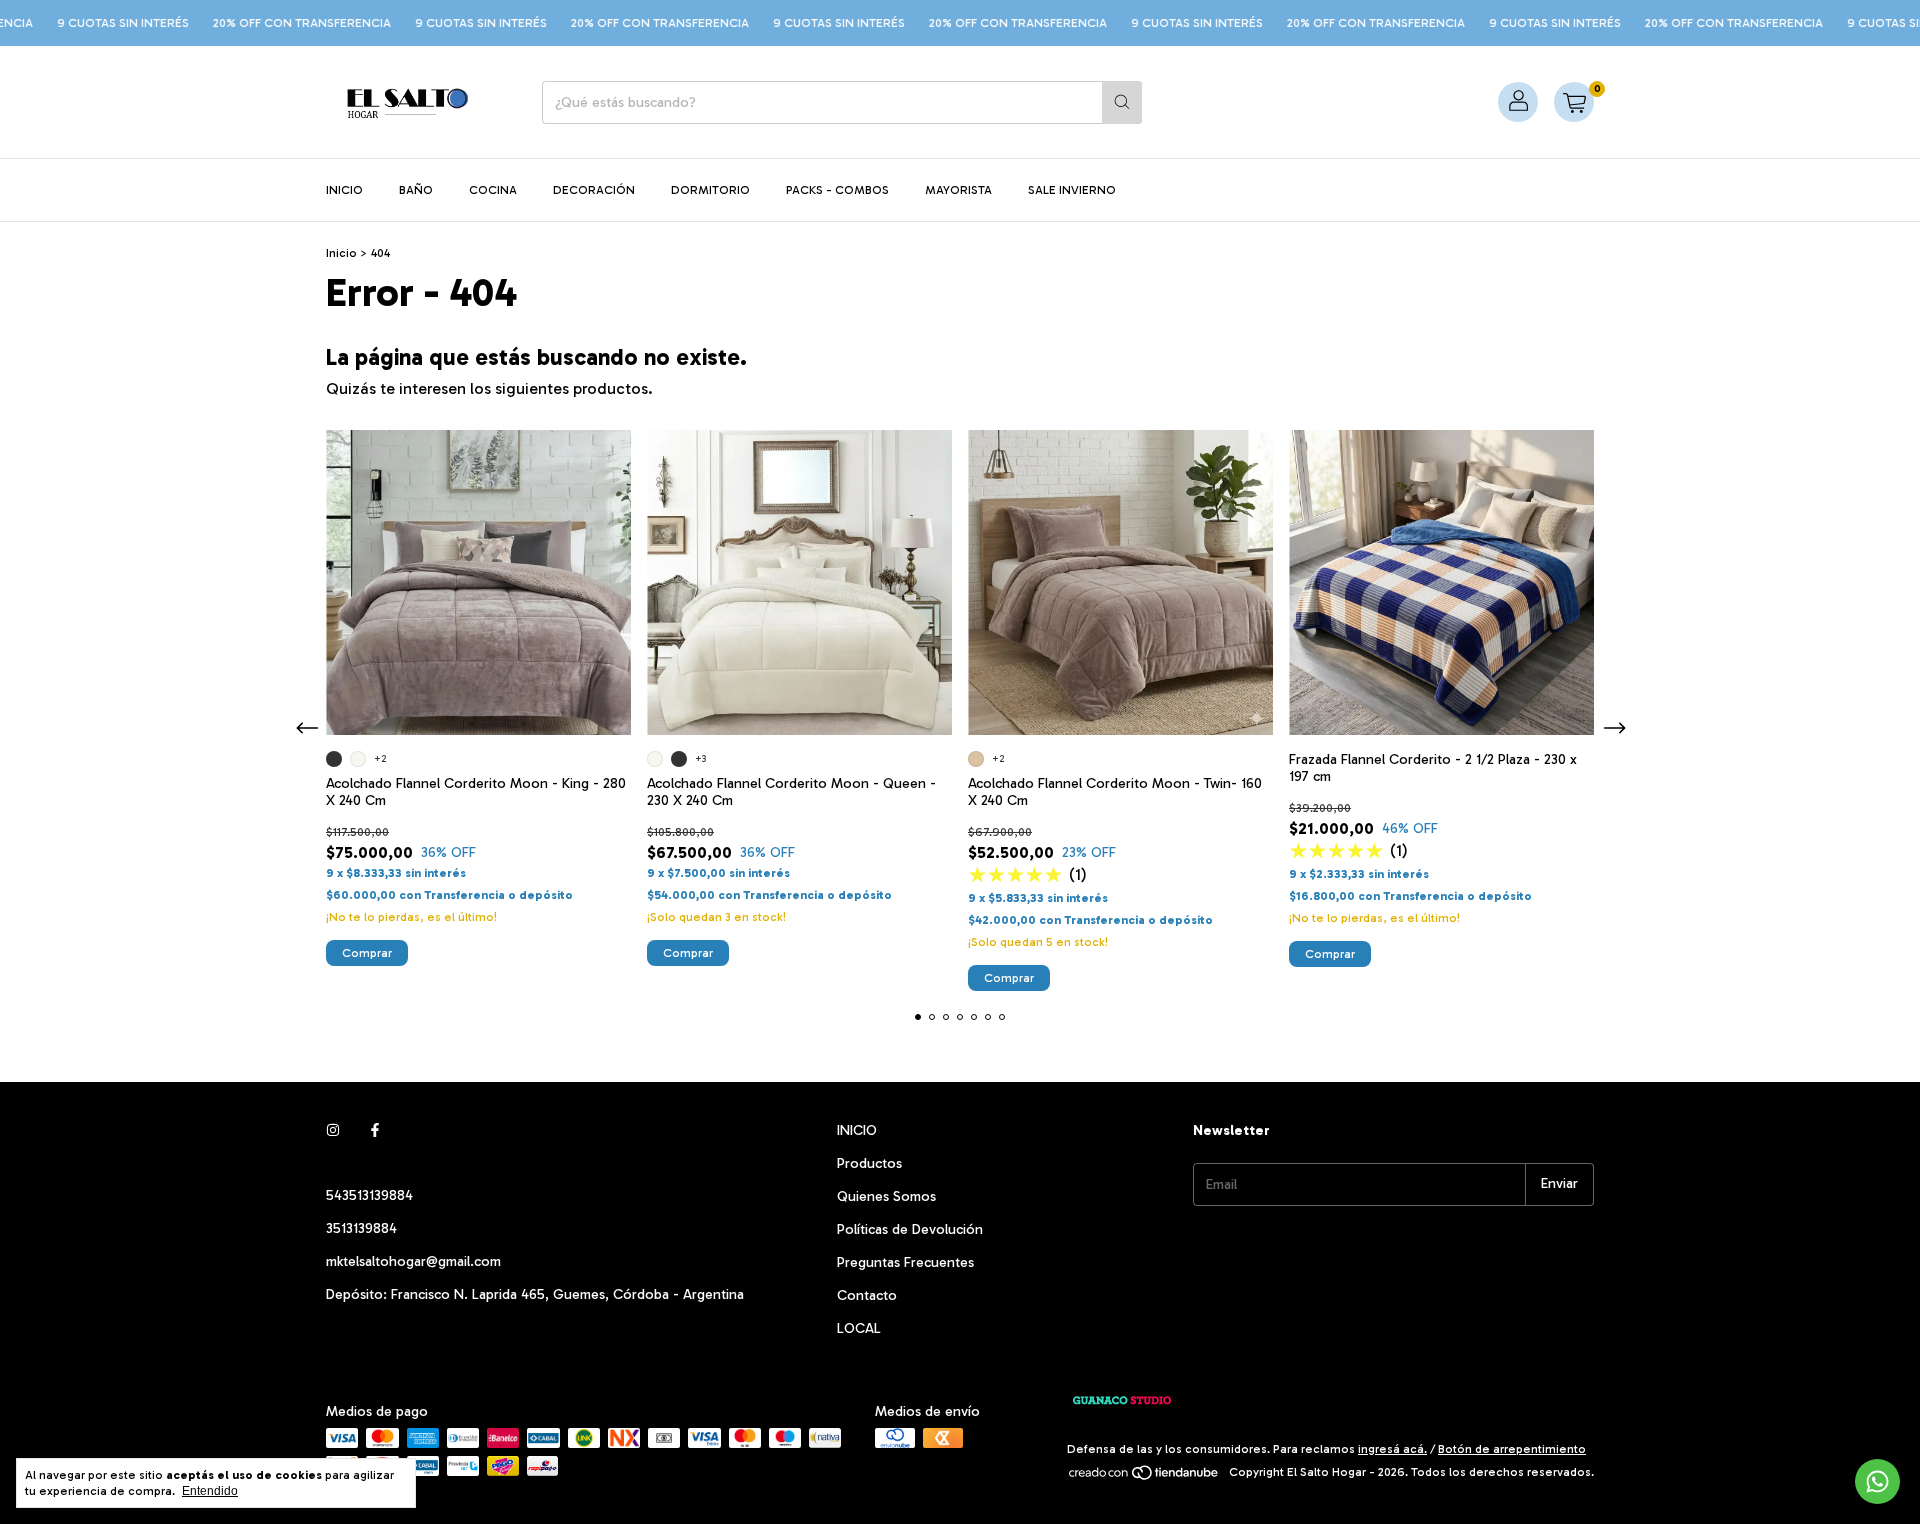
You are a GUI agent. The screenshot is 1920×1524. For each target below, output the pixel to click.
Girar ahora (1177, 898)
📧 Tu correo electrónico (1102, 770)
